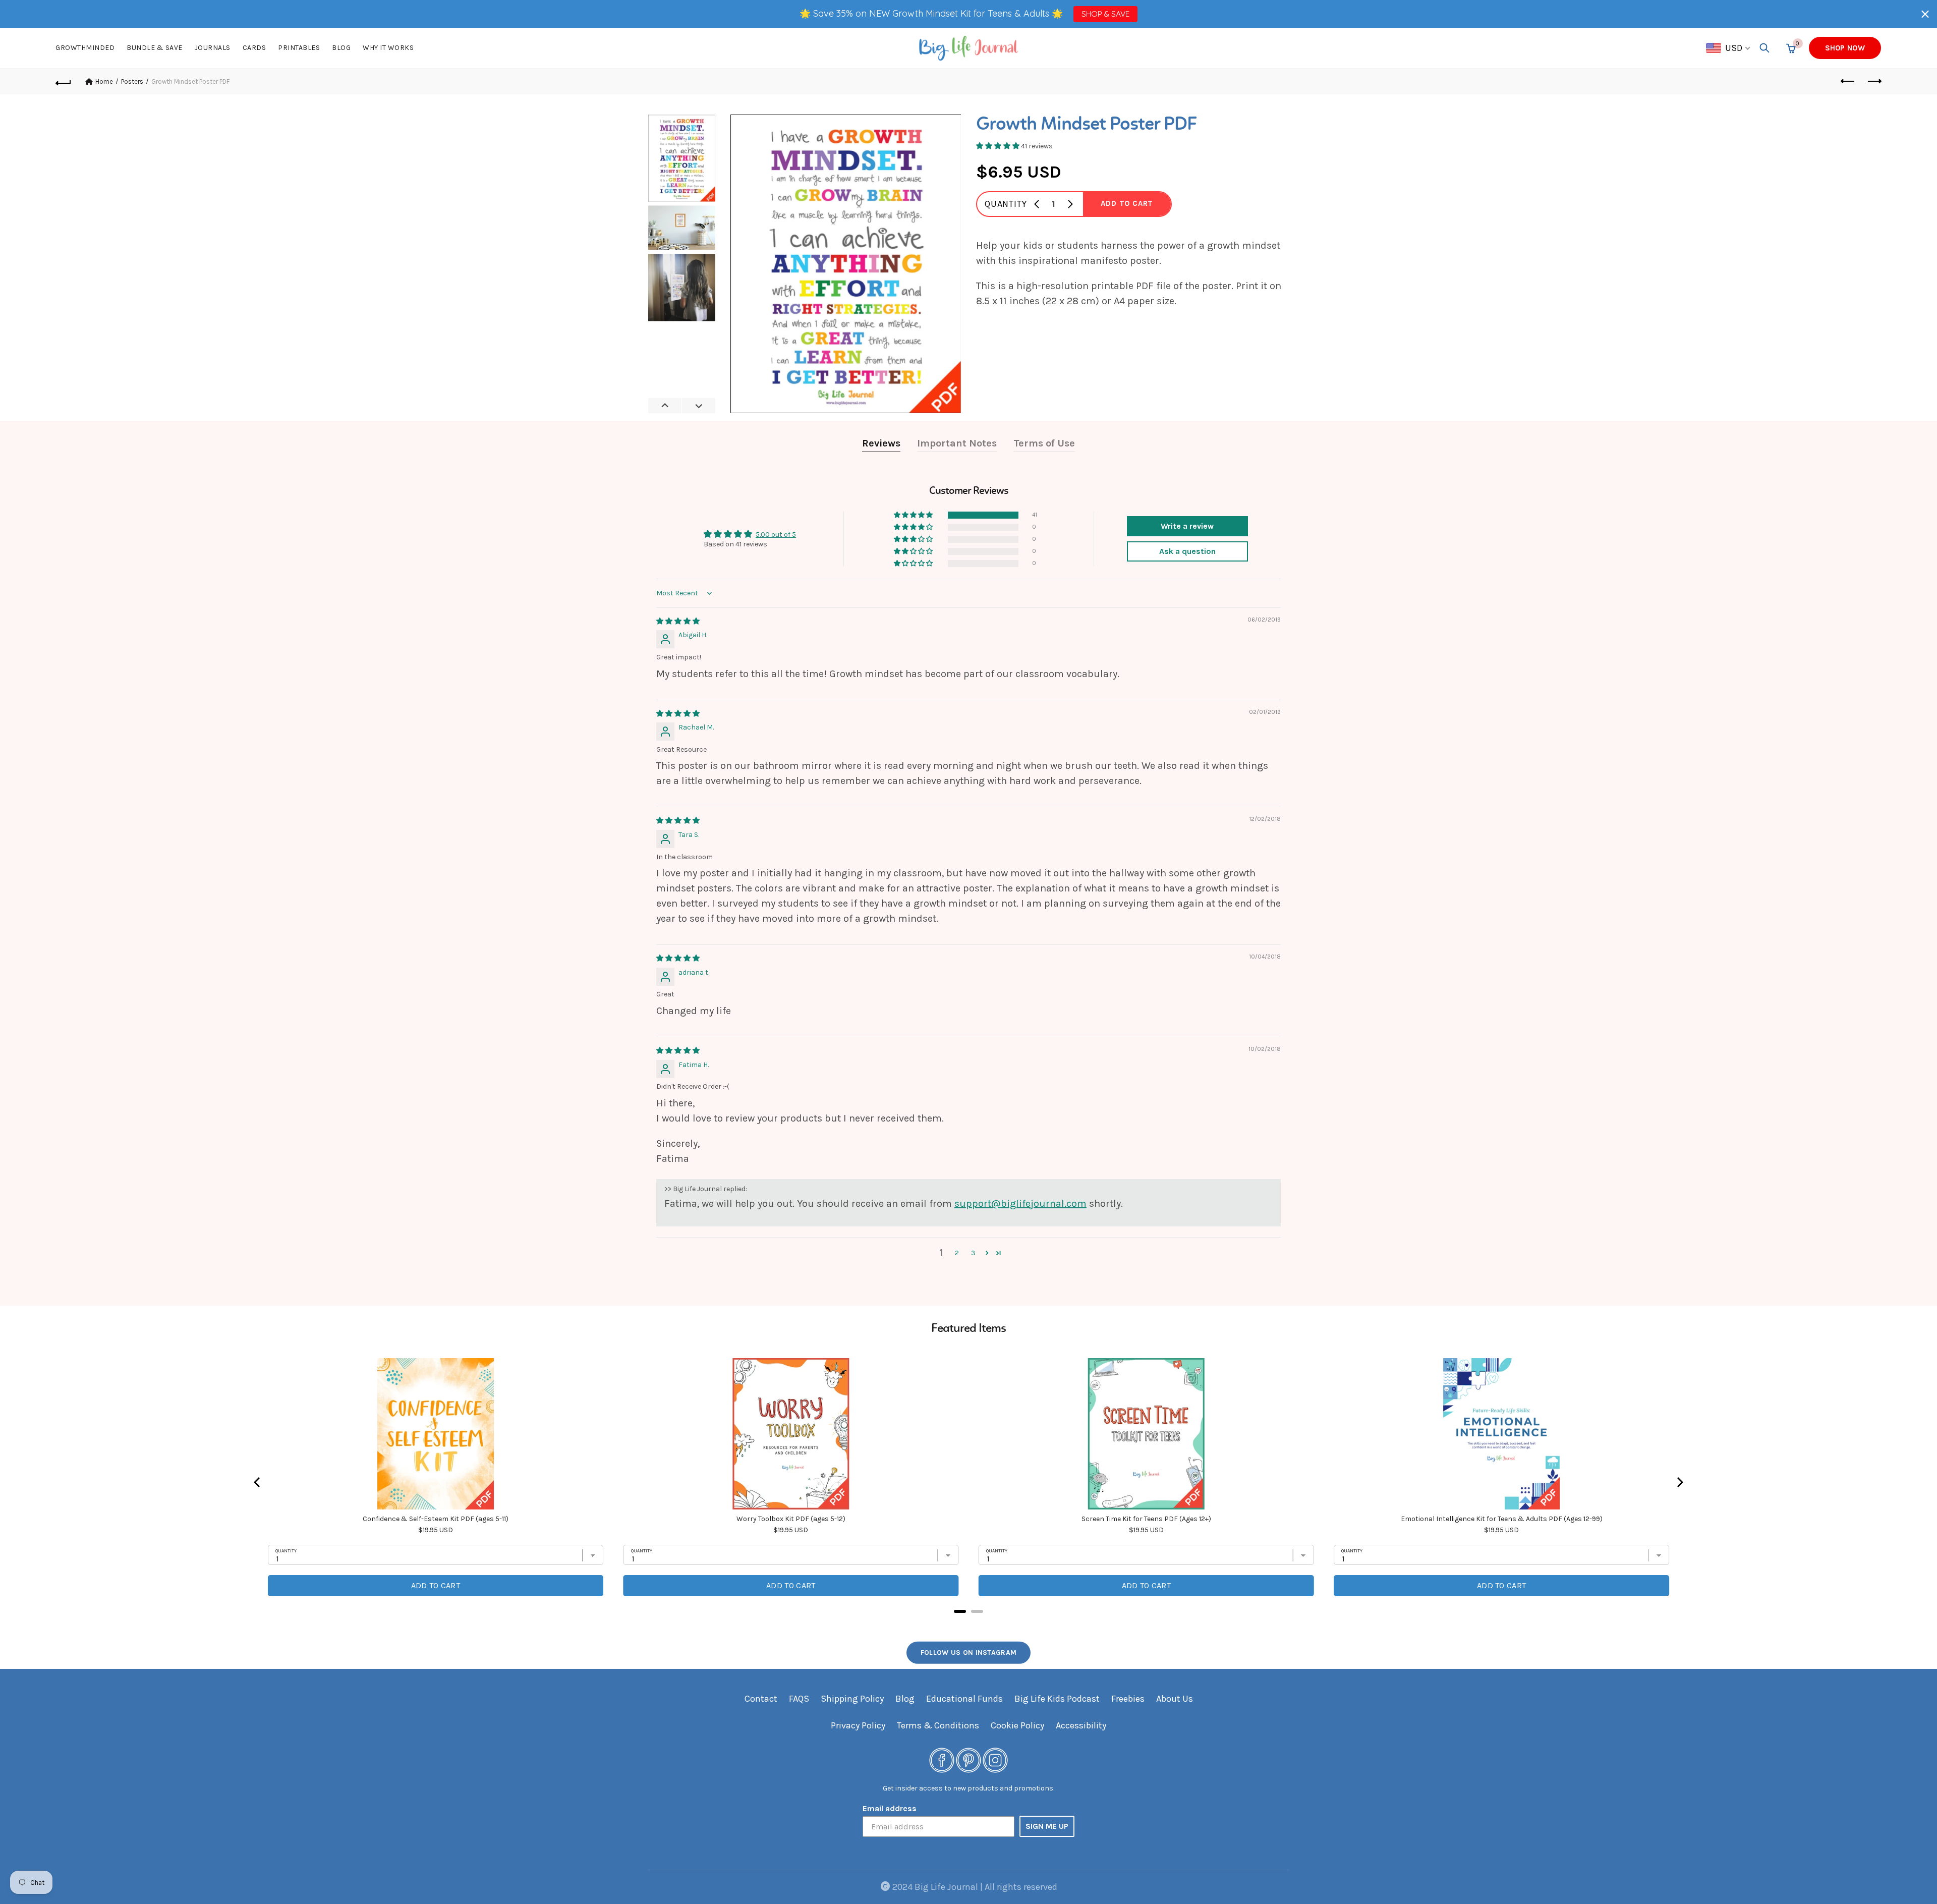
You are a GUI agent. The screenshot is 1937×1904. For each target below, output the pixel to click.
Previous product (1848, 82)
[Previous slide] (665, 406)
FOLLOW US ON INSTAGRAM (969, 1653)
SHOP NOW (1845, 48)
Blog (341, 48)
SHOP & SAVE (1105, 14)
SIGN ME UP (1047, 1826)
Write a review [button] (1187, 526)
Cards (254, 48)
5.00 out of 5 (776, 535)
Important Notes (957, 443)
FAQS (799, 1699)
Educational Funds (964, 1699)
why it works (388, 48)
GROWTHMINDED (85, 48)
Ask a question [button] (1187, 551)
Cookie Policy (1017, 1725)
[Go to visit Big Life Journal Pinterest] (968, 1759)
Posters (132, 81)
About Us (1175, 1699)
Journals (213, 48)
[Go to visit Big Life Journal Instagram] (995, 1759)
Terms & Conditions (938, 1725)
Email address (890, 1808)
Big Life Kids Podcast (1057, 1699)
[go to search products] (1764, 48)
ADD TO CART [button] (1127, 203)
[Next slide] (698, 406)
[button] (1925, 14)
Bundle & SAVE (155, 48)
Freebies (1128, 1699)
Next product (1873, 82)
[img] (678, 621)
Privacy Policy (858, 1725)
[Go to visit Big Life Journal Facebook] (942, 1759)
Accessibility (1081, 1725)
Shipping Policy (852, 1699)
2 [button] (957, 1253)
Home (104, 81)
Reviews (881, 443)
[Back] (64, 82)
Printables (299, 48)
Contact (761, 1699)
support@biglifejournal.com (1020, 1203)
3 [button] (973, 1253)
